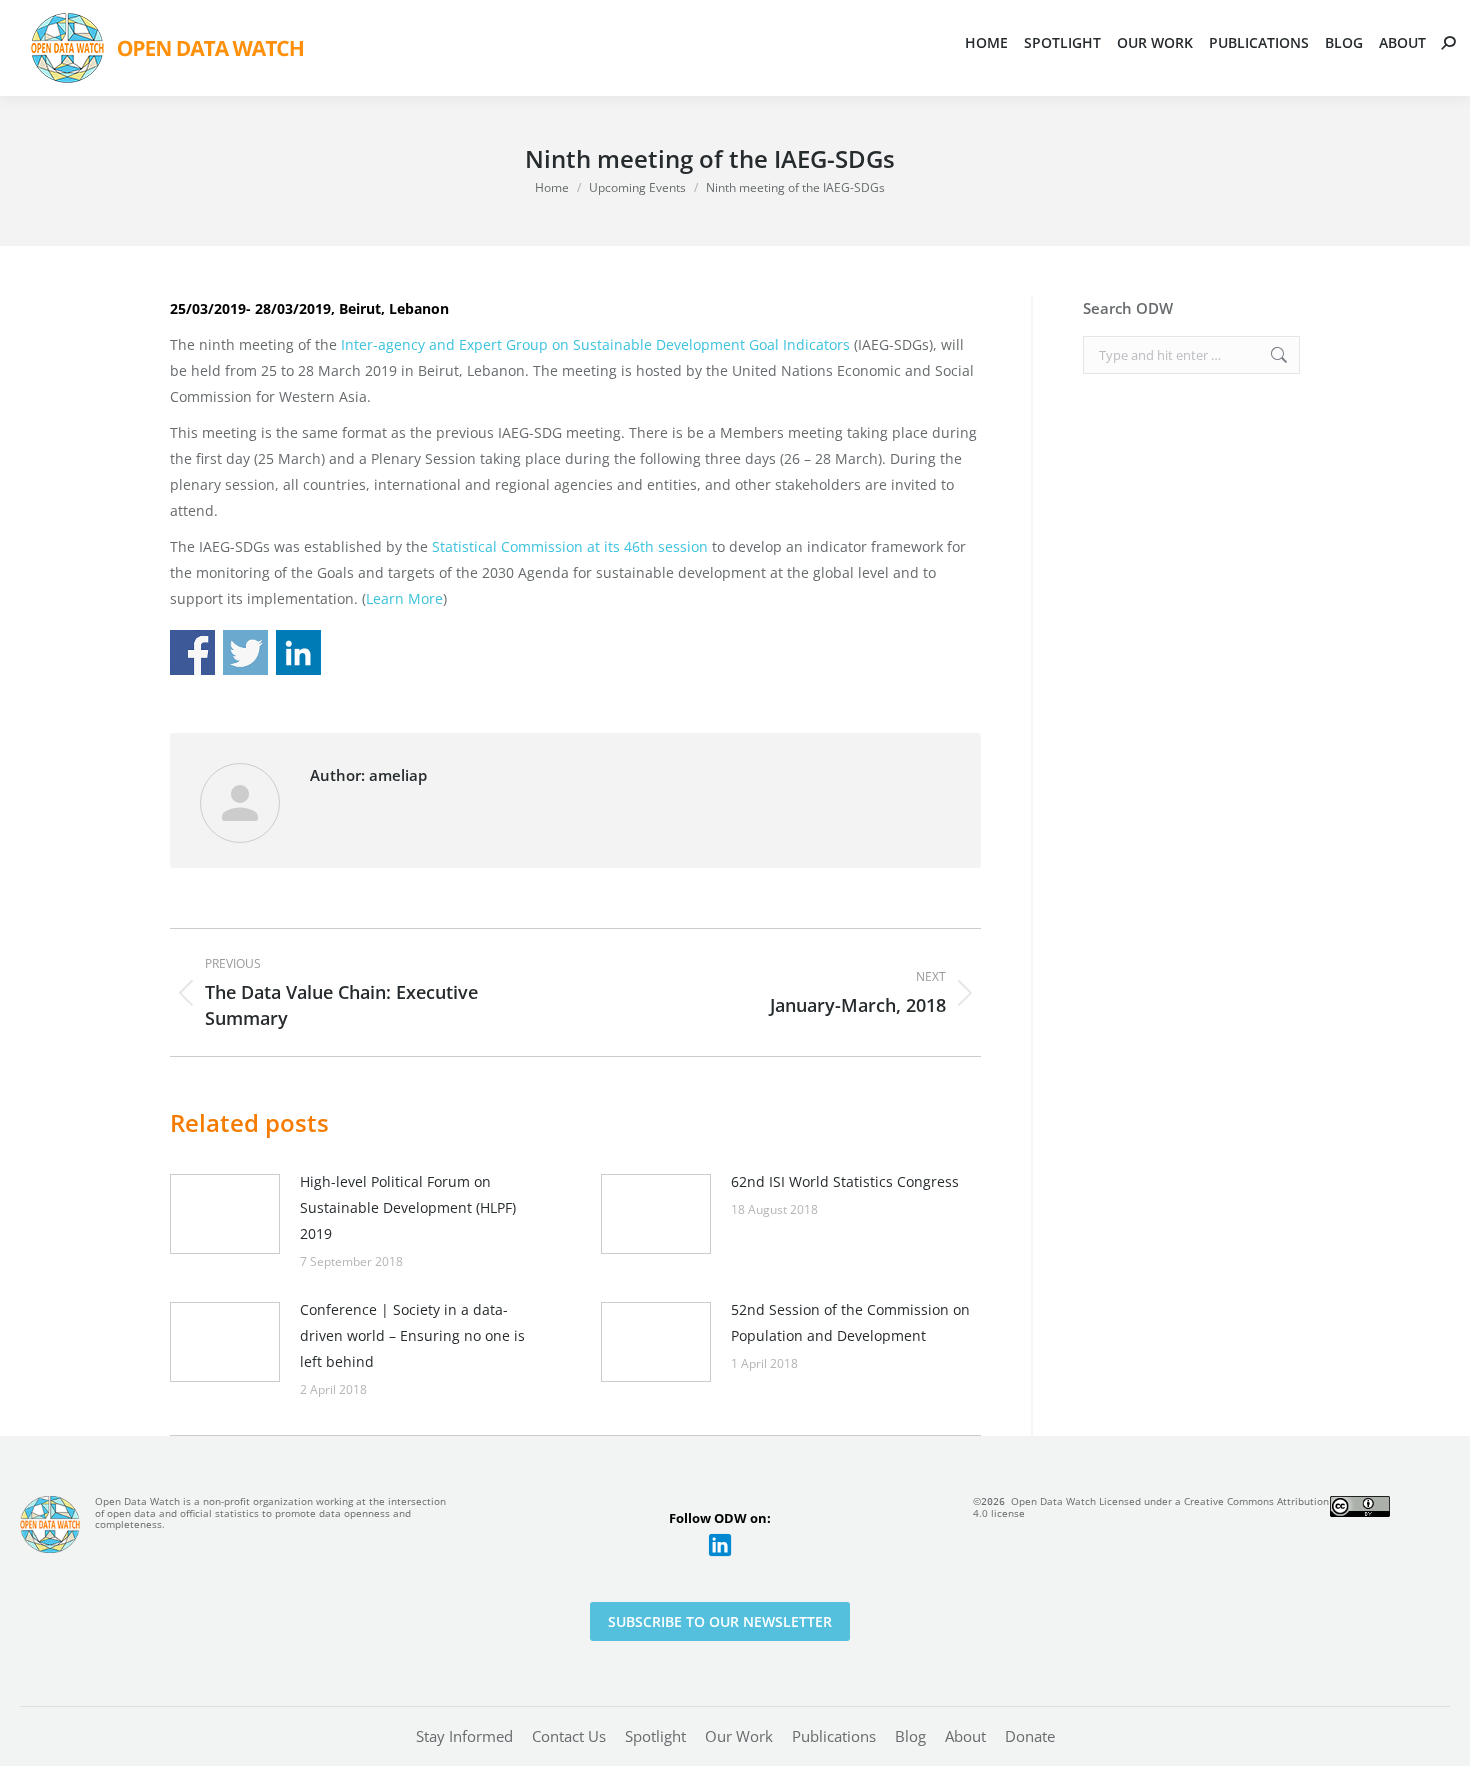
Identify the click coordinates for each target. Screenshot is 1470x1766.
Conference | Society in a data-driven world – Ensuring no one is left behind (412, 1335)
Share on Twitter (245, 652)
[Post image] (225, 1214)
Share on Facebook (192, 652)
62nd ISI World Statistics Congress (845, 1181)
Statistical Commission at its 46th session (572, 546)
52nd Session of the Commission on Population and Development (850, 1322)
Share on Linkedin (298, 652)
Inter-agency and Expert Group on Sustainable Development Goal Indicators (597, 344)
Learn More (404, 598)
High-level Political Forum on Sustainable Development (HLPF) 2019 (408, 1207)
